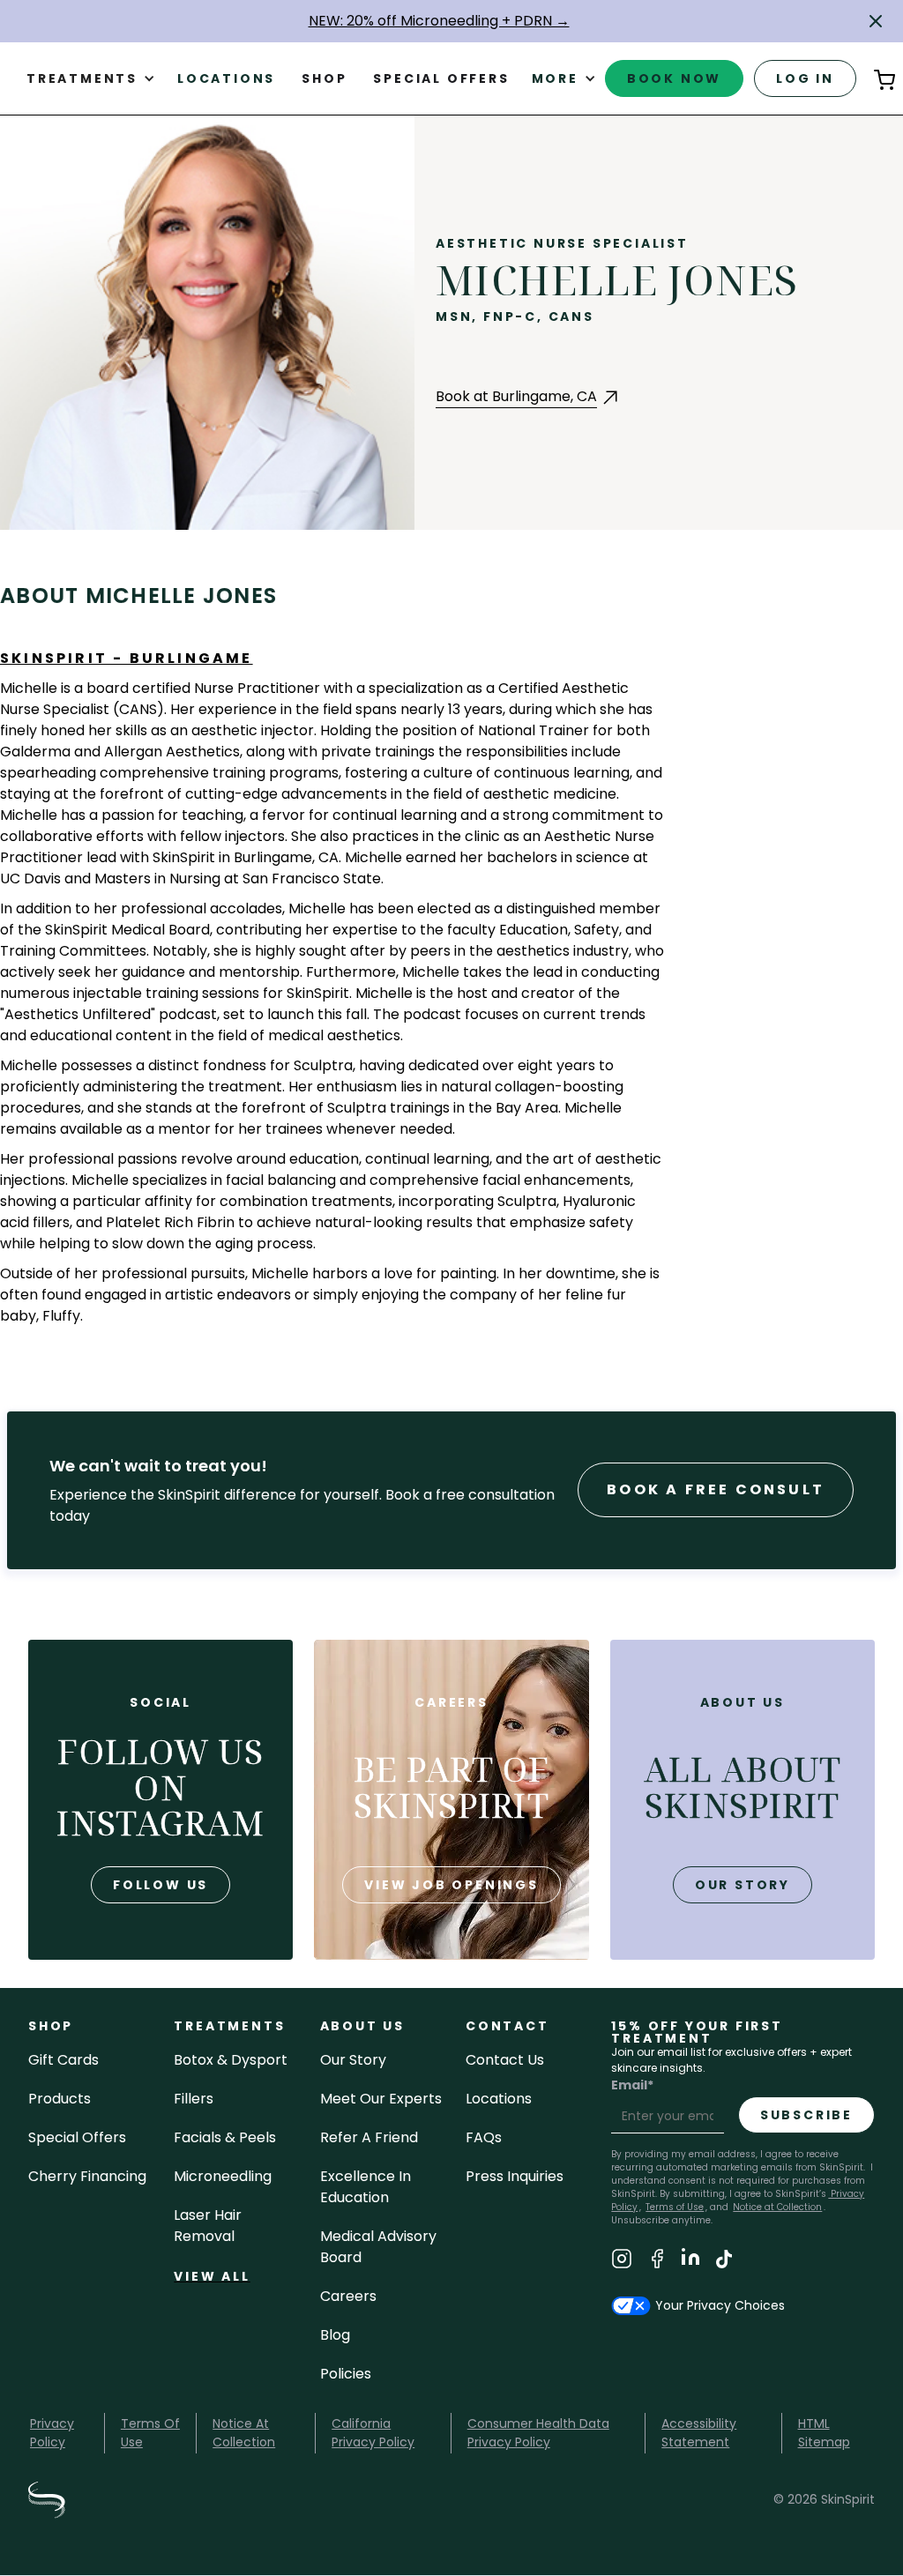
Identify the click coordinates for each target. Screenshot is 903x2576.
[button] (876, 21)
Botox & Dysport (231, 2060)
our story (743, 1885)
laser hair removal (208, 2226)
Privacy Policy (52, 2433)
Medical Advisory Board (378, 2247)
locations (499, 2099)
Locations (226, 78)
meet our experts (381, 2099)
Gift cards (63, 2060)
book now (674, 78)
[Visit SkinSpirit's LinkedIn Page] (690, 2262)
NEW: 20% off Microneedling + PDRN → (439, 21)
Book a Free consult (716, 1489)
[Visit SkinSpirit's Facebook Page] (657, 2262)
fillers (194, 2099)
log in (805, 78)
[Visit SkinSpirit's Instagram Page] (622, 2262)
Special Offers (77, 2137)
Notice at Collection (777, 2207)
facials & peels (225, 2137)
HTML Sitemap (824, 2433)
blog (335, 2335)
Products (60, 2099)
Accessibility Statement (699, 2433)
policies (346, 2374)
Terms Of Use (150, 2433)
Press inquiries (515, 2176)
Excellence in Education (366, 2187)
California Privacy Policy (373, 2433)
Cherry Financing (87, 2176)
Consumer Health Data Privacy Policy (538, 2433)
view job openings (451, 1885)
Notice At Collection (244, 2433)
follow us (160, 1885)
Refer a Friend (369, 2137)
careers (348, 2296)
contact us (505, 2060)
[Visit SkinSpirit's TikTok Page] (724, 2262)
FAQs (484, 2137)
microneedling (223, 2176)
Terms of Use (675, 2207)
